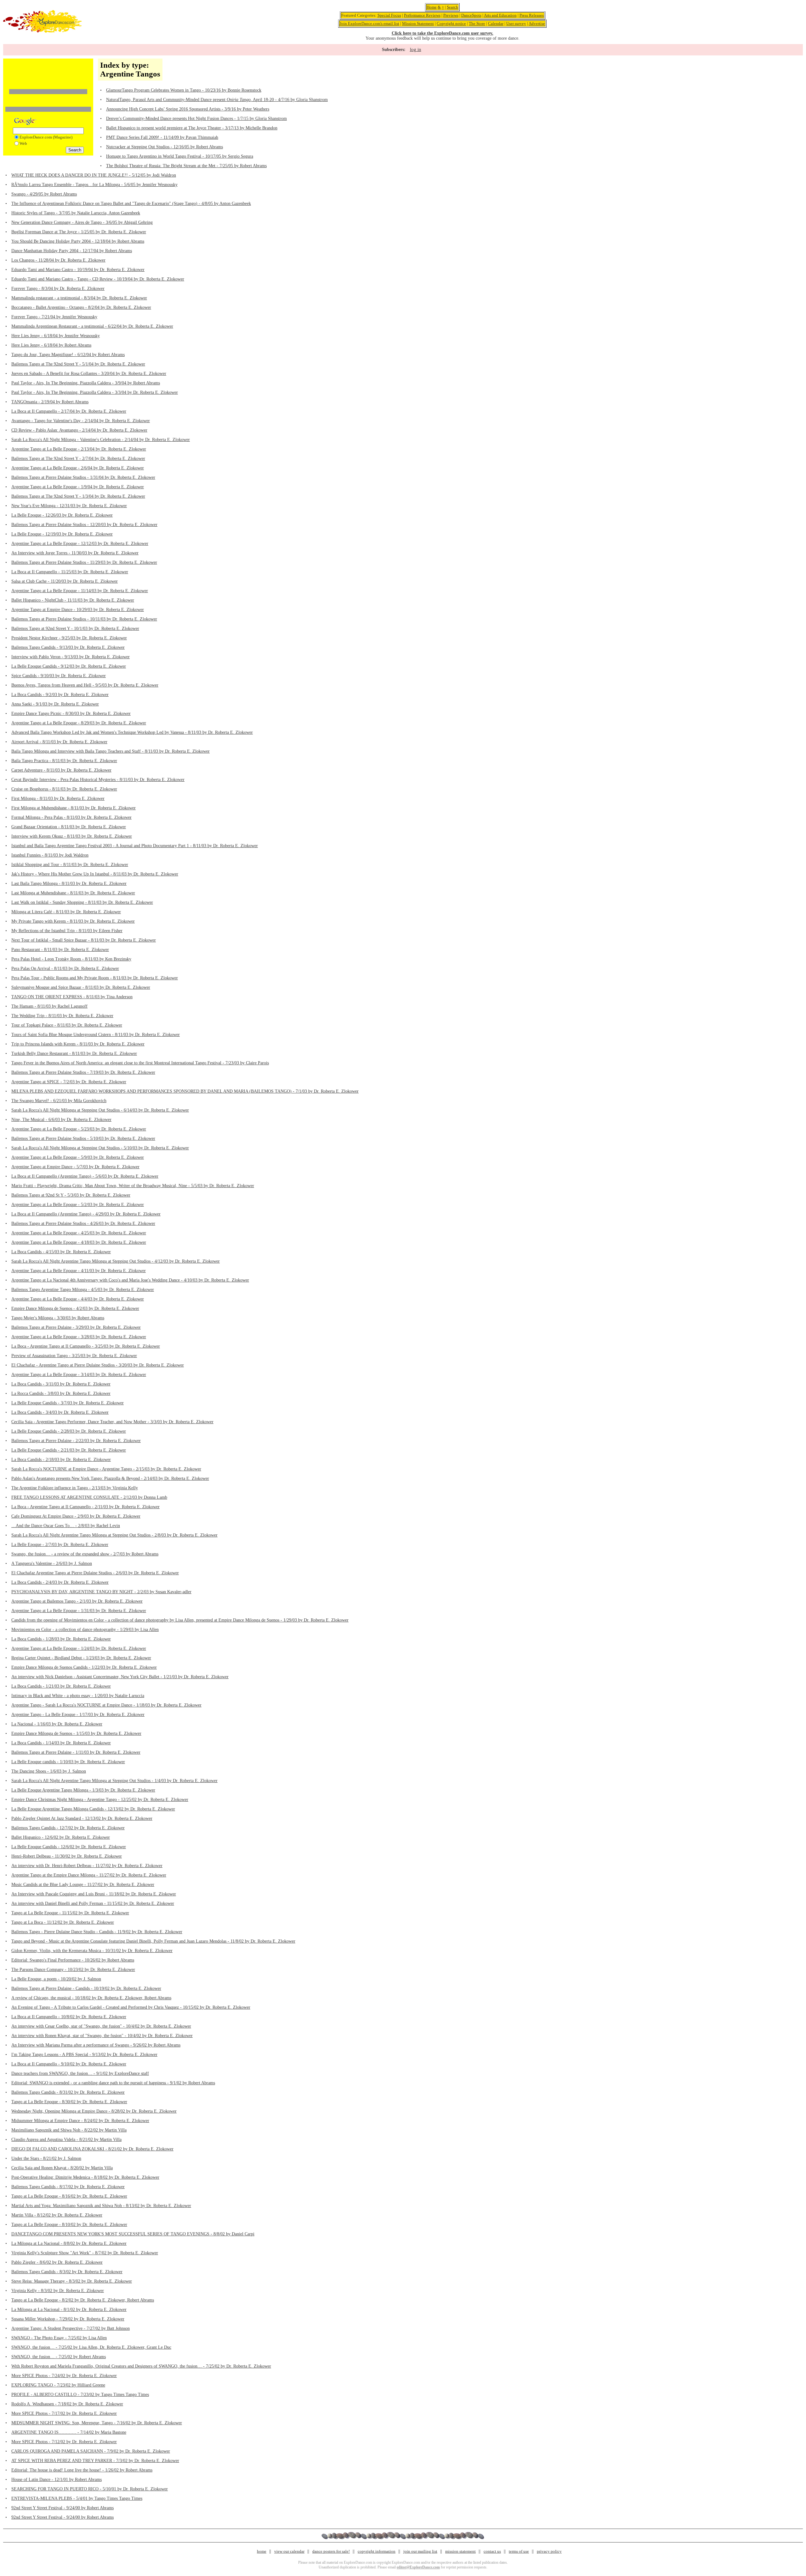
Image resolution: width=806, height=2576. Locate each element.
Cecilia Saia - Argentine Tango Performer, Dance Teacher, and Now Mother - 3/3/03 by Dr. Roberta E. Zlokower (112, 1422)
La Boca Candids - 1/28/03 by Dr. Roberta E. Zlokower (61, 1639)
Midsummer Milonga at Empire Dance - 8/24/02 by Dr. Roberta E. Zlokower (80, 2121)
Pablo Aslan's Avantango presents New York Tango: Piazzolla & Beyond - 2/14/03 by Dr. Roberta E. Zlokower (110, 1478)
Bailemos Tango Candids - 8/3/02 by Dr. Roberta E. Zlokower (67, 2272)
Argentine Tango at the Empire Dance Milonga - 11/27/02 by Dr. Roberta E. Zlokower (89, 1875)
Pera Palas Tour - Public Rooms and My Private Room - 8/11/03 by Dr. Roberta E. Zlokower (95, 978)
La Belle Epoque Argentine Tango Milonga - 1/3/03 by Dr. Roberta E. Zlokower (83, 1790)
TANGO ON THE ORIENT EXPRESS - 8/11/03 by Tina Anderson (72, 997)
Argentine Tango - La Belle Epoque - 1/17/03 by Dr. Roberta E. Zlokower (78, 1715)
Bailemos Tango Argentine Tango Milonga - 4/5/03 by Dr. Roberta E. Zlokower (83, 1290)
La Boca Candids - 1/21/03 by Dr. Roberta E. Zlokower (61, 1686)
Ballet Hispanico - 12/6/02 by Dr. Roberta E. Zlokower (61, 1837)
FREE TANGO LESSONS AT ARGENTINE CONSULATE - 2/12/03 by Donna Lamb (89, 1497)
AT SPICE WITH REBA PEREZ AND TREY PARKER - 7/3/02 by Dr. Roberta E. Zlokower (95, 2461)
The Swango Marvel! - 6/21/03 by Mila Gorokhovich (59, 1101)
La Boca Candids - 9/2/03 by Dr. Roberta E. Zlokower (60, 695)
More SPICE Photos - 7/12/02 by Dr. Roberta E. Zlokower (64, 2442)
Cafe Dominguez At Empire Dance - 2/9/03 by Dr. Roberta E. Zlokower (76, 1516)
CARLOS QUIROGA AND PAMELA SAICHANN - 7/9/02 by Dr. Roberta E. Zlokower (91, 2451)
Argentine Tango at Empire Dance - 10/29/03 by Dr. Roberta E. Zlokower (78, 610)
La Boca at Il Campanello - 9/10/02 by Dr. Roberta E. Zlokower (69, 2064)
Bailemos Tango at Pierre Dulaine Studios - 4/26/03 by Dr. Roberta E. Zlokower (83, 1223)
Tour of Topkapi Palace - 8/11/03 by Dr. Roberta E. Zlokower (67, 1025)
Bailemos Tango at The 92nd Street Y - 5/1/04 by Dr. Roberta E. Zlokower (78, 364)
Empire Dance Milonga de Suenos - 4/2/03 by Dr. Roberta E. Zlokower (75, 1308)
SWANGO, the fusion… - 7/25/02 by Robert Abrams (59, 2357)
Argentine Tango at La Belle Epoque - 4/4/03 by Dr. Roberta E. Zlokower (78, 1299)
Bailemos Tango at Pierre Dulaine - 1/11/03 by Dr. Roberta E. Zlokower (76, 1752)
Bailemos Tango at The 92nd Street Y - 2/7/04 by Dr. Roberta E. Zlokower (78, 459)
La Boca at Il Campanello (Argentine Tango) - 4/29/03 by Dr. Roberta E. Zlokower (86, 1214)
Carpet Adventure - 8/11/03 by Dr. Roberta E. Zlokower (61, 770)
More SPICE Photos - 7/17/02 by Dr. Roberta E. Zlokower (64, 2413)
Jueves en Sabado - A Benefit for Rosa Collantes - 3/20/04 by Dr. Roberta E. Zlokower (89, 374)
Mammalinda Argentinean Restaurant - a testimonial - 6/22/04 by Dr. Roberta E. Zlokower (92, 326)
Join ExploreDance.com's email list (369, 23)
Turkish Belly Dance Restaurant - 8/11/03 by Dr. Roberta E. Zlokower (74, 1053)
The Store (477, 23)
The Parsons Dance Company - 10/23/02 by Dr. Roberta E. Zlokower (73, 1970)
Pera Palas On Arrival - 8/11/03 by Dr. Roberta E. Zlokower (65, 968)
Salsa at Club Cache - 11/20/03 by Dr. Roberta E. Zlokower (65, 581)
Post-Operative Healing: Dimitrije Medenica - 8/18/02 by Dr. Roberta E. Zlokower (85, 2177)
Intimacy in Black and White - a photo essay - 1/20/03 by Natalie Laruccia (78, 1696)
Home (432, 7)
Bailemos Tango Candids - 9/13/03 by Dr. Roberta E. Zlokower (68, 647)
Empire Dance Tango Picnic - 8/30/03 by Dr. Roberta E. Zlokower (71, 713)
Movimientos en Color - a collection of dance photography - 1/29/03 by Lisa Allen (85, 1630)
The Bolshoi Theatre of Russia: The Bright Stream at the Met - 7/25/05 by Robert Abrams (186, 166)
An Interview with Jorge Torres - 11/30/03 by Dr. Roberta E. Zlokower (75, 553)
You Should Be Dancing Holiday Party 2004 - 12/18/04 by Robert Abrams (78, 241)
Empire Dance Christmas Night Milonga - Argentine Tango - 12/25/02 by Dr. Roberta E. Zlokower (100, 1800)
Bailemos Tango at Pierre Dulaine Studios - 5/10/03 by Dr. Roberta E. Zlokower (83, 1138)
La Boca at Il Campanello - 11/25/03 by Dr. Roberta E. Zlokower (70, 572)
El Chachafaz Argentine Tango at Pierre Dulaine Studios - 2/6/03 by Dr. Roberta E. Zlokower (95, 1573)
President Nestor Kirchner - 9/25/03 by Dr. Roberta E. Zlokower (69, 638)
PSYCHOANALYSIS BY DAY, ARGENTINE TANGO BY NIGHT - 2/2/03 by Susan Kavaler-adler (101, 1592)
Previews (451, 15)
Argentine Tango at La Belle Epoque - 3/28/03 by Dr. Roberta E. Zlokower (79, 1337)
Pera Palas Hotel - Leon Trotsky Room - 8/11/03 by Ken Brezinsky (71, 959)
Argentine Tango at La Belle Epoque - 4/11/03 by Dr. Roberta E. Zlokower (79, 1271)
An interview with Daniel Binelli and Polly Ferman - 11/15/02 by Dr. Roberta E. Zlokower (93, 1903)
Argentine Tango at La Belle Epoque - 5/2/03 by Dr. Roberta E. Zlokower (78, 1205)
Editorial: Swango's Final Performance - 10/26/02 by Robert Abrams (73, 1960)
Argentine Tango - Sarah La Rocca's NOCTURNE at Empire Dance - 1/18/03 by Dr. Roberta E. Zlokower (106, 1705)
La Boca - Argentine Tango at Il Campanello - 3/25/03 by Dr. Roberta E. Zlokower (86, 1346)
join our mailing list (420, 2551)
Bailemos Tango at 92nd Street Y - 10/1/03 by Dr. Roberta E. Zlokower (75, 628)
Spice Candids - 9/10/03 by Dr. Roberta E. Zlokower (59, 676)
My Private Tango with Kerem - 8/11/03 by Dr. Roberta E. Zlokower (73, 921)
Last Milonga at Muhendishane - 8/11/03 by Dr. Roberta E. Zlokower (73, 893)
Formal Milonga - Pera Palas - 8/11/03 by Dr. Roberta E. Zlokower (71, 817)
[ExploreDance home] (43, 31)
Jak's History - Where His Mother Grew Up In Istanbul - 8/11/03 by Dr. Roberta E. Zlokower (95, 874)
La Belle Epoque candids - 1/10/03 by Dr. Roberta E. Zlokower (68, 1762)
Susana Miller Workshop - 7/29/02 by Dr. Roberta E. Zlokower (68, 2319)
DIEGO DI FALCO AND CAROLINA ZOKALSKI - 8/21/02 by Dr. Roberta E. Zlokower (92, 2149)
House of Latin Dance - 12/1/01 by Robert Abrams (57, 2480)
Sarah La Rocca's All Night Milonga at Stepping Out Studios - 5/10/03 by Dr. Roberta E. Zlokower (100, 1148)
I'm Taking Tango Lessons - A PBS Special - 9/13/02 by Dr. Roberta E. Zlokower (84, 2055)
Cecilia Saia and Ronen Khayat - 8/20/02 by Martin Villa (62, 2168)
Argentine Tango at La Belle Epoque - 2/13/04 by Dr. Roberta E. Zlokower (79, 449)
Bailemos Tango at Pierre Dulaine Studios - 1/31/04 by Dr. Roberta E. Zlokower (83, 477)
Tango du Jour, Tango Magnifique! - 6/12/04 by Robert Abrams (68, 355)
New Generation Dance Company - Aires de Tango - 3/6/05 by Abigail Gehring (82, 222)
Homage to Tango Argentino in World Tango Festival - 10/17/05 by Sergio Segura (180, 156)
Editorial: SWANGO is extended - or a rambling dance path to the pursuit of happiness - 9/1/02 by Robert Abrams (113, 2083)
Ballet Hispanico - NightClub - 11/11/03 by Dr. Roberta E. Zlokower (73, 600)
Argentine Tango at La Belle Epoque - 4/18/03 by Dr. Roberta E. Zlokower (79, 1242)
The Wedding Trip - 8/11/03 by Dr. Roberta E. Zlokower (62, 1016)
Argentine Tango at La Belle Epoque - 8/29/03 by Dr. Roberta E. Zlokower (79, 723)
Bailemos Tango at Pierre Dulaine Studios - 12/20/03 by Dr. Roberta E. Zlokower (84, 525)
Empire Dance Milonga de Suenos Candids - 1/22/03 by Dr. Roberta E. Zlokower (84, 1667)
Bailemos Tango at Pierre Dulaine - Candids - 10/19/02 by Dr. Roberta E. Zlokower (86, 1988)
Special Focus (389, 15)
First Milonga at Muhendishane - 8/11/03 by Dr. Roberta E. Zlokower (74, 808)
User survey (516, 23)
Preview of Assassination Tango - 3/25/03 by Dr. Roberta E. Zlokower (74, 1356)
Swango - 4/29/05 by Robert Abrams (44, 194)
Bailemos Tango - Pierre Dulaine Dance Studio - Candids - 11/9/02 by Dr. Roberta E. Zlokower (97, 1932)
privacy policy (549, 2551)
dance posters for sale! (331, 2551)
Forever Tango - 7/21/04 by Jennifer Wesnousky (54, 317)
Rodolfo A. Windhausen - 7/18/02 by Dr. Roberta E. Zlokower (67, 2404)
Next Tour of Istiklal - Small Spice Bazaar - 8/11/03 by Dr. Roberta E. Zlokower (84, 940)
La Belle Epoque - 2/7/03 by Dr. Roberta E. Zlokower (60, 1545)
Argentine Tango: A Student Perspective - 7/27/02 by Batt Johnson (71, 2328)
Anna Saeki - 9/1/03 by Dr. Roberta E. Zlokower (55, 704)
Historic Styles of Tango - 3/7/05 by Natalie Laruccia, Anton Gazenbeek (76, 213)
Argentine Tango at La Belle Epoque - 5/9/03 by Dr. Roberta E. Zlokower (78, 1157)
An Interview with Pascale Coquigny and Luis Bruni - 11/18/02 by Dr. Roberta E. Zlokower (94, 1894)
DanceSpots (471, 15)
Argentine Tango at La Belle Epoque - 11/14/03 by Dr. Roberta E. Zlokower (80, 591)
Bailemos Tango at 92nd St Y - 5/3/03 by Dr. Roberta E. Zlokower (71, 1195)
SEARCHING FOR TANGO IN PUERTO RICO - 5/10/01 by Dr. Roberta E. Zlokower (90, 2489)
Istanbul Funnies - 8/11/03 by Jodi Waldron (50, 855)
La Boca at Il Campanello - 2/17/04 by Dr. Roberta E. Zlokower (69, 411)
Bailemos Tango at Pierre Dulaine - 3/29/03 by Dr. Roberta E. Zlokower (76, 1327)
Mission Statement (418, 23)
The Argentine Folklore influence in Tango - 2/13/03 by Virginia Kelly (75, 1488)
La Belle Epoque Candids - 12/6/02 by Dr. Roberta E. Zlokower (69, 1847)
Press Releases (532, 15)
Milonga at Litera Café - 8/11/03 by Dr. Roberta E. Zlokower (66, 912)
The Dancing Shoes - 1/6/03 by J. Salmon (49, 1771)
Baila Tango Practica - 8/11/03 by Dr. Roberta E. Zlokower (64, 761)
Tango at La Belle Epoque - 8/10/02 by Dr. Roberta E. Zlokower (69, 2225)
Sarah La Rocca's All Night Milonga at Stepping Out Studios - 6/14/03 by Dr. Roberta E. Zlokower (100, 1110)
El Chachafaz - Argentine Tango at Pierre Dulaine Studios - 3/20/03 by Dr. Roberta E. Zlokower (98, 1365)
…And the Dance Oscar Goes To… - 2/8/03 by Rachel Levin (66, 1526)
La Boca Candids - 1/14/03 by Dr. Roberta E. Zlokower (61, 1743)
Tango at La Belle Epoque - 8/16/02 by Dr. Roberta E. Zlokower (69, 2196)
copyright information (377, 2551)
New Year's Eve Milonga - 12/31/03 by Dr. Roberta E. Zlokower (69, 506)
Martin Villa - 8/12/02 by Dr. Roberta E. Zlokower (57, 2215)
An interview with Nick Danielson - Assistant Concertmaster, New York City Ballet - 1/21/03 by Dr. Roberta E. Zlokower (120, 1677)
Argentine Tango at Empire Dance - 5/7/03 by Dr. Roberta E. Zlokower (75, 1167)
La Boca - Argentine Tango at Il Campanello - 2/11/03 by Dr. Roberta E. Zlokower (85, 1507)
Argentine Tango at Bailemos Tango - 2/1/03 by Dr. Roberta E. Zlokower (77, 1601)
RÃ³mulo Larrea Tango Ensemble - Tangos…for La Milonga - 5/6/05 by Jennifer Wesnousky (94, 185)
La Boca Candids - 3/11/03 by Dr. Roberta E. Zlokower (61, 1384)
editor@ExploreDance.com (418, 2567)
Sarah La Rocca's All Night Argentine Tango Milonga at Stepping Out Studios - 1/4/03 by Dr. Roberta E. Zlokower (114, 1781)
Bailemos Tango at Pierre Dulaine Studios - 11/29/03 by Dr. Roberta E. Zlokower (84, 562)
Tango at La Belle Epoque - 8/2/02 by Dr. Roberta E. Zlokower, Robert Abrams (83, 2300)
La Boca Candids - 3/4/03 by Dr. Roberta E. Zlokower (60, 1412)
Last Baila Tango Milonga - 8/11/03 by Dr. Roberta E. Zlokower (69, 883)
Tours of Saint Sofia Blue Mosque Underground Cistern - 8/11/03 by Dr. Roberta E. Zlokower (96, 1035)
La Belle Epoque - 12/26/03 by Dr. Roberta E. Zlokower (62, 515)
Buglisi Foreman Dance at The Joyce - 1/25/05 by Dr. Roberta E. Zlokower (79, 232)
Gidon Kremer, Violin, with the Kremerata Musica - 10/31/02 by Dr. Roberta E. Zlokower (92, 1951)
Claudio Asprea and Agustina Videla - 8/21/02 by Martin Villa (66, 2140)
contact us (492, 2551)
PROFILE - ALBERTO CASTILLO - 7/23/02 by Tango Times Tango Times (80, 2395)
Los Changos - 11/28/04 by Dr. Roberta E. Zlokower (58, 260)
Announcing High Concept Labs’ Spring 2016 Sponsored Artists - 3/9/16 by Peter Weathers (188, 109)
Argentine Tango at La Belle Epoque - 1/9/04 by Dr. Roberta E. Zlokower (78, 487)
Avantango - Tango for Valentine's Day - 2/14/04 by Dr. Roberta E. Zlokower (81, 421)
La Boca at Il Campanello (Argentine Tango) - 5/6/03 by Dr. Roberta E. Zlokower (85, 1176)
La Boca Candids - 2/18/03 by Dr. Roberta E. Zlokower (61, 1460)
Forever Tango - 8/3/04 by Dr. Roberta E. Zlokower (58, 289)
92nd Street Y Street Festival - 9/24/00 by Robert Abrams (62, 2508)
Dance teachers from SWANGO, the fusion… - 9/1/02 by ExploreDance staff (80, 2073)
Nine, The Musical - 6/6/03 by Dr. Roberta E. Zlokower (61, 1120)
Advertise (537, 23)
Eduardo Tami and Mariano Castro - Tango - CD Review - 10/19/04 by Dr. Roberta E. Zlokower (98, 279)
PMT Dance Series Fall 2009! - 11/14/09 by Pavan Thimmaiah (162, 137)
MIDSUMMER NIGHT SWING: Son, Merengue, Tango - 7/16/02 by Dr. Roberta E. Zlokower (97, 2423)
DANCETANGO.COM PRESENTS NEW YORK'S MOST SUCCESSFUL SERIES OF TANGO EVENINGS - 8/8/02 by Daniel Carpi (133, 2234)
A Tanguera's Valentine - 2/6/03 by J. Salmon (52, 1563)
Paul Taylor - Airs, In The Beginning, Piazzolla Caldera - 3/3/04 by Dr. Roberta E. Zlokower (95, 392)
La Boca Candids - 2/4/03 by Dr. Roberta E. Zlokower (60, 1582)
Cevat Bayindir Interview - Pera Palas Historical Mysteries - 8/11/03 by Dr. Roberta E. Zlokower (98, 780)
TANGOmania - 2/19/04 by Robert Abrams (50, 402)
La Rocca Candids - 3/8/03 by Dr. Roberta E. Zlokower (61, 1393)
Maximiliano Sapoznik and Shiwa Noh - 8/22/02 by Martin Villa (69, 2130)
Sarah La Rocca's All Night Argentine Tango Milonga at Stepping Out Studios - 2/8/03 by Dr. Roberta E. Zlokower (114, 1535)
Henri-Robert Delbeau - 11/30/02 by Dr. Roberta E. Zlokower (67, 1856)
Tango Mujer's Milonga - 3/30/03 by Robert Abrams (58, 1318)
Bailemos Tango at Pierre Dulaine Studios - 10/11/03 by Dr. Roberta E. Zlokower (84, 619)
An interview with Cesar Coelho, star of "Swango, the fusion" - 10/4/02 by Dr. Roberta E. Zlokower (101, 2026)
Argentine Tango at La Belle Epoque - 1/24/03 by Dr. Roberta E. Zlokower (79, 1648)
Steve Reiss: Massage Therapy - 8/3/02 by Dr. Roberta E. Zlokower (72, 2281)
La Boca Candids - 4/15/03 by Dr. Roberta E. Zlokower (61, 1252)
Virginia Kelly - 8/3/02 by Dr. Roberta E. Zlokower (58, 2291)
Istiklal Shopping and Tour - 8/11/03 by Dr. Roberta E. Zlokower (70, 865)
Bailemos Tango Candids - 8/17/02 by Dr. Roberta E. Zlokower (68, 2187)
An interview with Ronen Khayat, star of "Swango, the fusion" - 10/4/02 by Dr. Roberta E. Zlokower (102, 2036)
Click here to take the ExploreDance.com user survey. (443, 33)
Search (452, 7)
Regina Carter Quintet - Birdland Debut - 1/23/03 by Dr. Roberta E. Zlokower (81, 1658)
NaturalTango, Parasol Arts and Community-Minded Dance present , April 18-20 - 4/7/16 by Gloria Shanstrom (217, 100)
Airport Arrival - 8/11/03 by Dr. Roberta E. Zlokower (59, 742)
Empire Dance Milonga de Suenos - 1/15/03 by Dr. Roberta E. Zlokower (76, 1733)
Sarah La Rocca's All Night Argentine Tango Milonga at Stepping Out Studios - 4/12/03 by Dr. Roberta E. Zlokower (116, 1261)
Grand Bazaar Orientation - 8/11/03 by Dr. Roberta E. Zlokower (69, 827)
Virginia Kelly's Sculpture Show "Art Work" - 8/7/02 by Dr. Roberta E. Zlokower (85, 2253)
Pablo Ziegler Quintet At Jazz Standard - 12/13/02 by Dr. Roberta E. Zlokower (82, 1818)
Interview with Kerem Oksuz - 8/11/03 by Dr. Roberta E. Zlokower (72, 836)
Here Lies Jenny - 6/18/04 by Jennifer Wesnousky (56, 336)
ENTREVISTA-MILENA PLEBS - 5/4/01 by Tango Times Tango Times (77, 2498)
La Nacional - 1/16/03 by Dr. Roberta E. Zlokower (57, 1724)
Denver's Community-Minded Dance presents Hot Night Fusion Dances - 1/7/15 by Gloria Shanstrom (196, 119)
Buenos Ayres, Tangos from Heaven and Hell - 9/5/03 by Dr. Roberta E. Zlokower (85, 685)
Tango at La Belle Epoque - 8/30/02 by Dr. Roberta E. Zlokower (69, 2102)
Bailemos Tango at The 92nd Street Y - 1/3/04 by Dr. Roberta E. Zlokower (78, 496)
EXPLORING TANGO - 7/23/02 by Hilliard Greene (58, 2385)
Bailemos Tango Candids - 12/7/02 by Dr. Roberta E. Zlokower (68, 1828)
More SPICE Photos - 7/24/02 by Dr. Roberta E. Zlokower (64, 2376)
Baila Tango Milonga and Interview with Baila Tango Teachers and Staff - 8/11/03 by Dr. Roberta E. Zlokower (111, 751)
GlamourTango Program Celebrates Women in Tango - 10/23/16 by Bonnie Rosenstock (184, 90)
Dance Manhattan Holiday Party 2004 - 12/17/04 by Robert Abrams (72, 251)
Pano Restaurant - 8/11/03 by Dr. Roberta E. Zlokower (60, 950)
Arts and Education (500, 15)
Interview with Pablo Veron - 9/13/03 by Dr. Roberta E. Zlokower (71, 657)
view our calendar (289, 2551)
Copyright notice (451, 23)
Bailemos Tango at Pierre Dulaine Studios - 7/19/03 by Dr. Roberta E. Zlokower (83, 1072)
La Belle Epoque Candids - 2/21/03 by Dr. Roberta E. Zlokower (69, 1450)
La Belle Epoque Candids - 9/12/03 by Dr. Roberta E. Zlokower (69, 666)
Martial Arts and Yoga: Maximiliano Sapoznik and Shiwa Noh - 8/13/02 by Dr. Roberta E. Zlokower (101, 2206)
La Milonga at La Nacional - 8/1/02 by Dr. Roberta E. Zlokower (69, 2310)
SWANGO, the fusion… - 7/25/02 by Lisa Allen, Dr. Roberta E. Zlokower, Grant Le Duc (91, 2347)
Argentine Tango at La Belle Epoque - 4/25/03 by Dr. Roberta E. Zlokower (79, 1233)
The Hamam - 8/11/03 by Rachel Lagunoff (49, 1006)
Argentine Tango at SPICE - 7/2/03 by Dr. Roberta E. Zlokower (69, 1082)
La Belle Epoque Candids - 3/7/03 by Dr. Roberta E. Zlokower (68, 1403)
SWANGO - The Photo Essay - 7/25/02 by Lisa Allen (59, 2338)
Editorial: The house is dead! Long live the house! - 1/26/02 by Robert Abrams (82, 2470)
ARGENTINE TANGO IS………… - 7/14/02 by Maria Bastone (69, 2432)
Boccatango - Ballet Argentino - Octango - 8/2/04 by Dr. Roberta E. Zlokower (81, 307)
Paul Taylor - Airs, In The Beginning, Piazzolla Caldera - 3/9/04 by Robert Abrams (86, 383)
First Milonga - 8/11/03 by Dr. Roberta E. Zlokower (58, 798)
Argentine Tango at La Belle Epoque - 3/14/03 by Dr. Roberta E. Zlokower (79, 1375)
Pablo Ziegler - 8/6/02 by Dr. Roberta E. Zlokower (57, 2262)
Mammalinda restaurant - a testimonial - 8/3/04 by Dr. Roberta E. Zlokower (79, 298)
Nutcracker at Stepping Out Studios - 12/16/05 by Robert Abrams (165, 147)
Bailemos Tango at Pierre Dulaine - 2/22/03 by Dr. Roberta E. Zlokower (76, 1441)
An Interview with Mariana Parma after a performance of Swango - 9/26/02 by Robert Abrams (96, 2045)
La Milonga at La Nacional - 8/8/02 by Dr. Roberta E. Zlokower (69, 2243)
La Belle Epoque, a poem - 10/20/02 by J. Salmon (56, 1979)
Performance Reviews (422, 15)
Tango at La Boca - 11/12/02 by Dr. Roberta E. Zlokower (63, 1922)
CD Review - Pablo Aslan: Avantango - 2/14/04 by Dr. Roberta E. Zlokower (79, 430)
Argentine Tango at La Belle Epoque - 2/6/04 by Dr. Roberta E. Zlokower (78, 468)
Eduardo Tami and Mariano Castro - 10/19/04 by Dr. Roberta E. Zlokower (78, 270)
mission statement (460, 2551)
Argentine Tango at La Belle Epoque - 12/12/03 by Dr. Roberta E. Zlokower (80, 544)
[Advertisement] (48, 70)
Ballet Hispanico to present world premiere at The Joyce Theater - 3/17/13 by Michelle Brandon (192, 128)
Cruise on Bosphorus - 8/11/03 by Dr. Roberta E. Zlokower (64, 789)
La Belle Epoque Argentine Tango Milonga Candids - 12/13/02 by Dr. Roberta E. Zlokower (93, 1809)
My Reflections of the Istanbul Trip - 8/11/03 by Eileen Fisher (67, 931)
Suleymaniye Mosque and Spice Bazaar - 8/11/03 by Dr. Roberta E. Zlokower (81, 987)
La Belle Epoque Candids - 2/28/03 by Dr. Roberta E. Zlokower (69, 1431)
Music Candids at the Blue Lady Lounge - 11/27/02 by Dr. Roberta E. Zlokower (83, 1885)
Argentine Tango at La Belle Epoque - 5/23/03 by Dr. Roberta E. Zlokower (79, 1129)
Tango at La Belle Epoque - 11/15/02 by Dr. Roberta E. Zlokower (70, 1913)
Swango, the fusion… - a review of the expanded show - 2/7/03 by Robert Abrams (85, 1554)
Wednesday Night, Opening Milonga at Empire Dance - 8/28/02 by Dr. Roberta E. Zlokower (94, 2111)
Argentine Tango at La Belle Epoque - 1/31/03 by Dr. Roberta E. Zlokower (79, 1611)
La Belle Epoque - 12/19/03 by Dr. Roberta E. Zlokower (62, 534)
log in (416, 49)
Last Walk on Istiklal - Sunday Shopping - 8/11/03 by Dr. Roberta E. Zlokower (82, 902)
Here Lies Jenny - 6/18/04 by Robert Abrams (51, 345)
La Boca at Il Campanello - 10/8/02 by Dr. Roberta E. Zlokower (69, 2017)
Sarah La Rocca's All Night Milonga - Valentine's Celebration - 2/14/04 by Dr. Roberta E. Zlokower (101, 440)
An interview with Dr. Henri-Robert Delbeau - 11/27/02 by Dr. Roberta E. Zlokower (87, 1866)
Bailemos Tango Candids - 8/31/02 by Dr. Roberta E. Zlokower (68, 2092)
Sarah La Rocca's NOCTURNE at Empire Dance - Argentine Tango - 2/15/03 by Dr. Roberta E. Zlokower (106, 1469)
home (262, 2551)
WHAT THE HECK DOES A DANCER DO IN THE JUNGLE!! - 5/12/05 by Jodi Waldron (94, 175)
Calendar (496, 23)
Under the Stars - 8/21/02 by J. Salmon (46, 2158)
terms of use (519, 2551)
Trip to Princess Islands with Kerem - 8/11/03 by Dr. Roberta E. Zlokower (78, 1044)
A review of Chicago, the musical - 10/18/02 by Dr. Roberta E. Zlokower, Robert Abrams (91, 1998)
